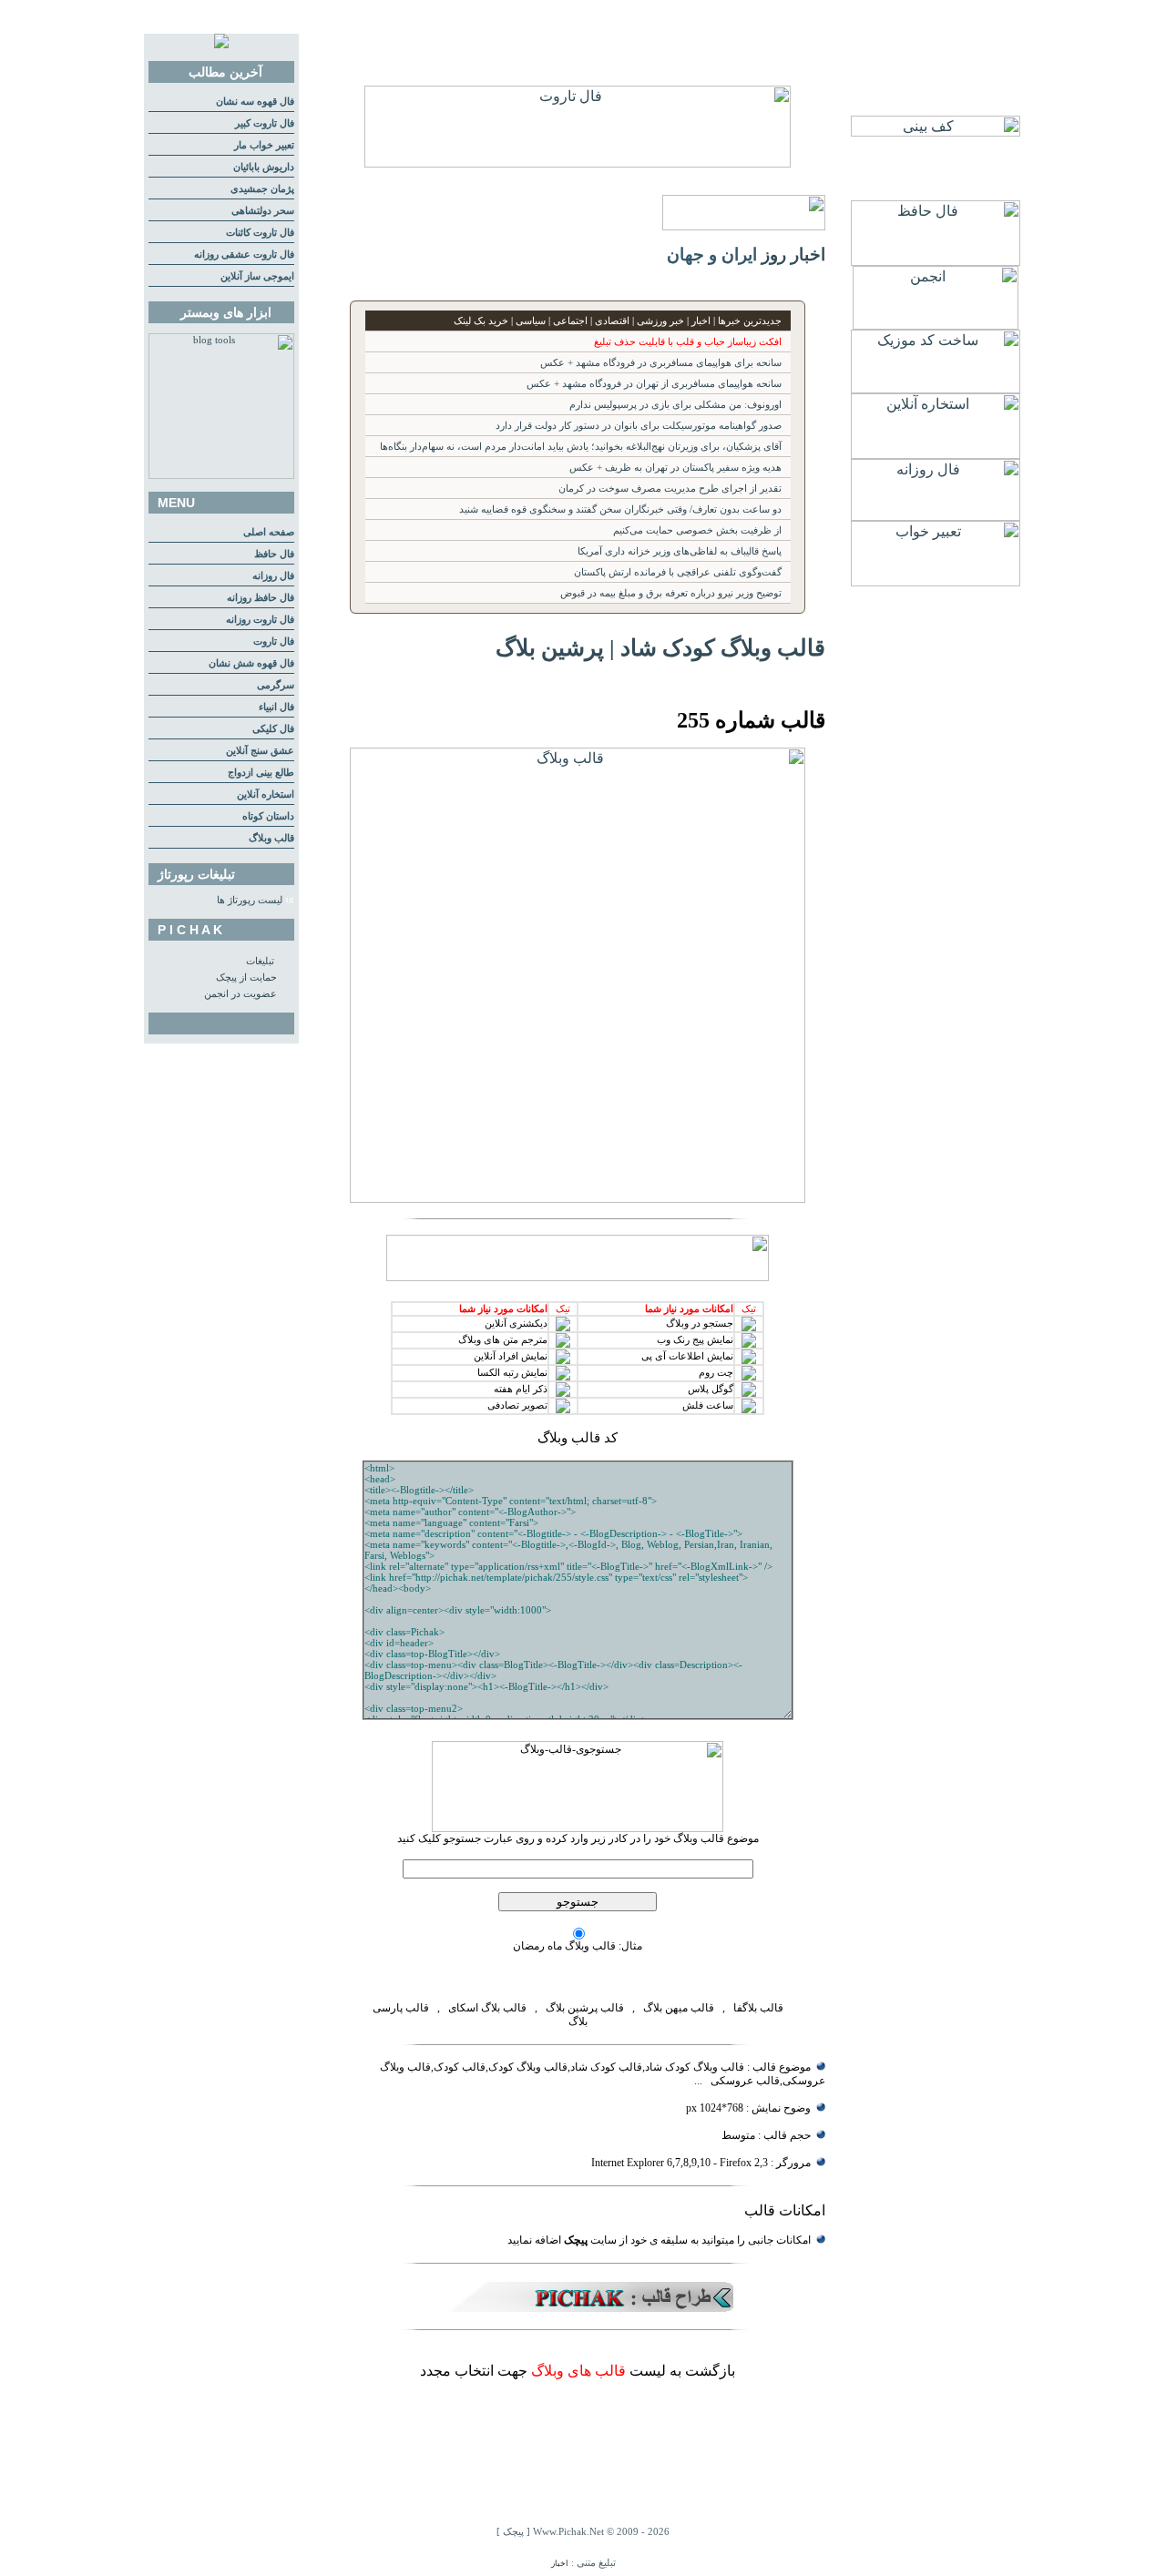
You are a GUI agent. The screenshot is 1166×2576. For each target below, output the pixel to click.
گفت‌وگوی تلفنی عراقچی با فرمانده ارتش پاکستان (678, 572)
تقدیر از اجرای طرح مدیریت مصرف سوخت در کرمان (670, 489)
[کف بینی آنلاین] (936, 132)
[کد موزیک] (936, 388)
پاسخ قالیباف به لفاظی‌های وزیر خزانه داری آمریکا (680, 551)
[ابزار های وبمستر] (221, 476)
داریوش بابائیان (264, 167)
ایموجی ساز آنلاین (257, 276)
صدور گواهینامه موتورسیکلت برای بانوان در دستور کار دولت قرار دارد (639, 426)
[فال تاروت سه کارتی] (578, 163)
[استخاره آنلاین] (936, 454)
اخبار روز (793, 255)
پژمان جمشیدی (262, 189)
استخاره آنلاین (266, 794)
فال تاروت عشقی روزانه (244, 255)
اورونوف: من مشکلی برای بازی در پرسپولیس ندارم (675, 405)
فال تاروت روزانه (260, 620)
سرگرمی (276, 685)
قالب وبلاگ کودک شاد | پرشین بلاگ (660, 647)
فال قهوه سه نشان (255, 102)
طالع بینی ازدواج (261, 773)
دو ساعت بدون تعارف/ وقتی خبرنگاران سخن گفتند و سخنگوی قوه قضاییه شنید (620, 509)
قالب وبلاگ (271, 838)
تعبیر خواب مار (264, 145)
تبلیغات (260, 961)
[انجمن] (936, 325)
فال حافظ (274, 554)
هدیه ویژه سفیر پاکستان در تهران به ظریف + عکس (675, 468)
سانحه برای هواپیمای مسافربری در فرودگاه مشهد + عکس (661, 363)
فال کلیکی (273, 729)
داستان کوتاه (268, 816)
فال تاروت (274, 641)
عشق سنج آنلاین (260, 751)
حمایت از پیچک (246, 977)
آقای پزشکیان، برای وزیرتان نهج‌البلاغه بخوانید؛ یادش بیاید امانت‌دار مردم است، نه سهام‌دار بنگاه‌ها (581, 447)
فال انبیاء (276, 707)
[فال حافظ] (936, 261)
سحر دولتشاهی (263, 211)
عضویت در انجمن (240, 994)
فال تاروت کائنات (260, 233)
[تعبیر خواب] (936, 581)
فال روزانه (273, 576)
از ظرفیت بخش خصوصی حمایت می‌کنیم (697, 530)
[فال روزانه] (936, 516)
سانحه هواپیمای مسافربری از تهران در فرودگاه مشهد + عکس (654, 384)
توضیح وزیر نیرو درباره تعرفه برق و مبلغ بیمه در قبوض (671, 593)
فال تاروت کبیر (265, 123)
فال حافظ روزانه (261, 598)
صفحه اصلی (269, 532)
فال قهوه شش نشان (251, 663)
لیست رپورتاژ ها (250, 900)
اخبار (560, 2563)
